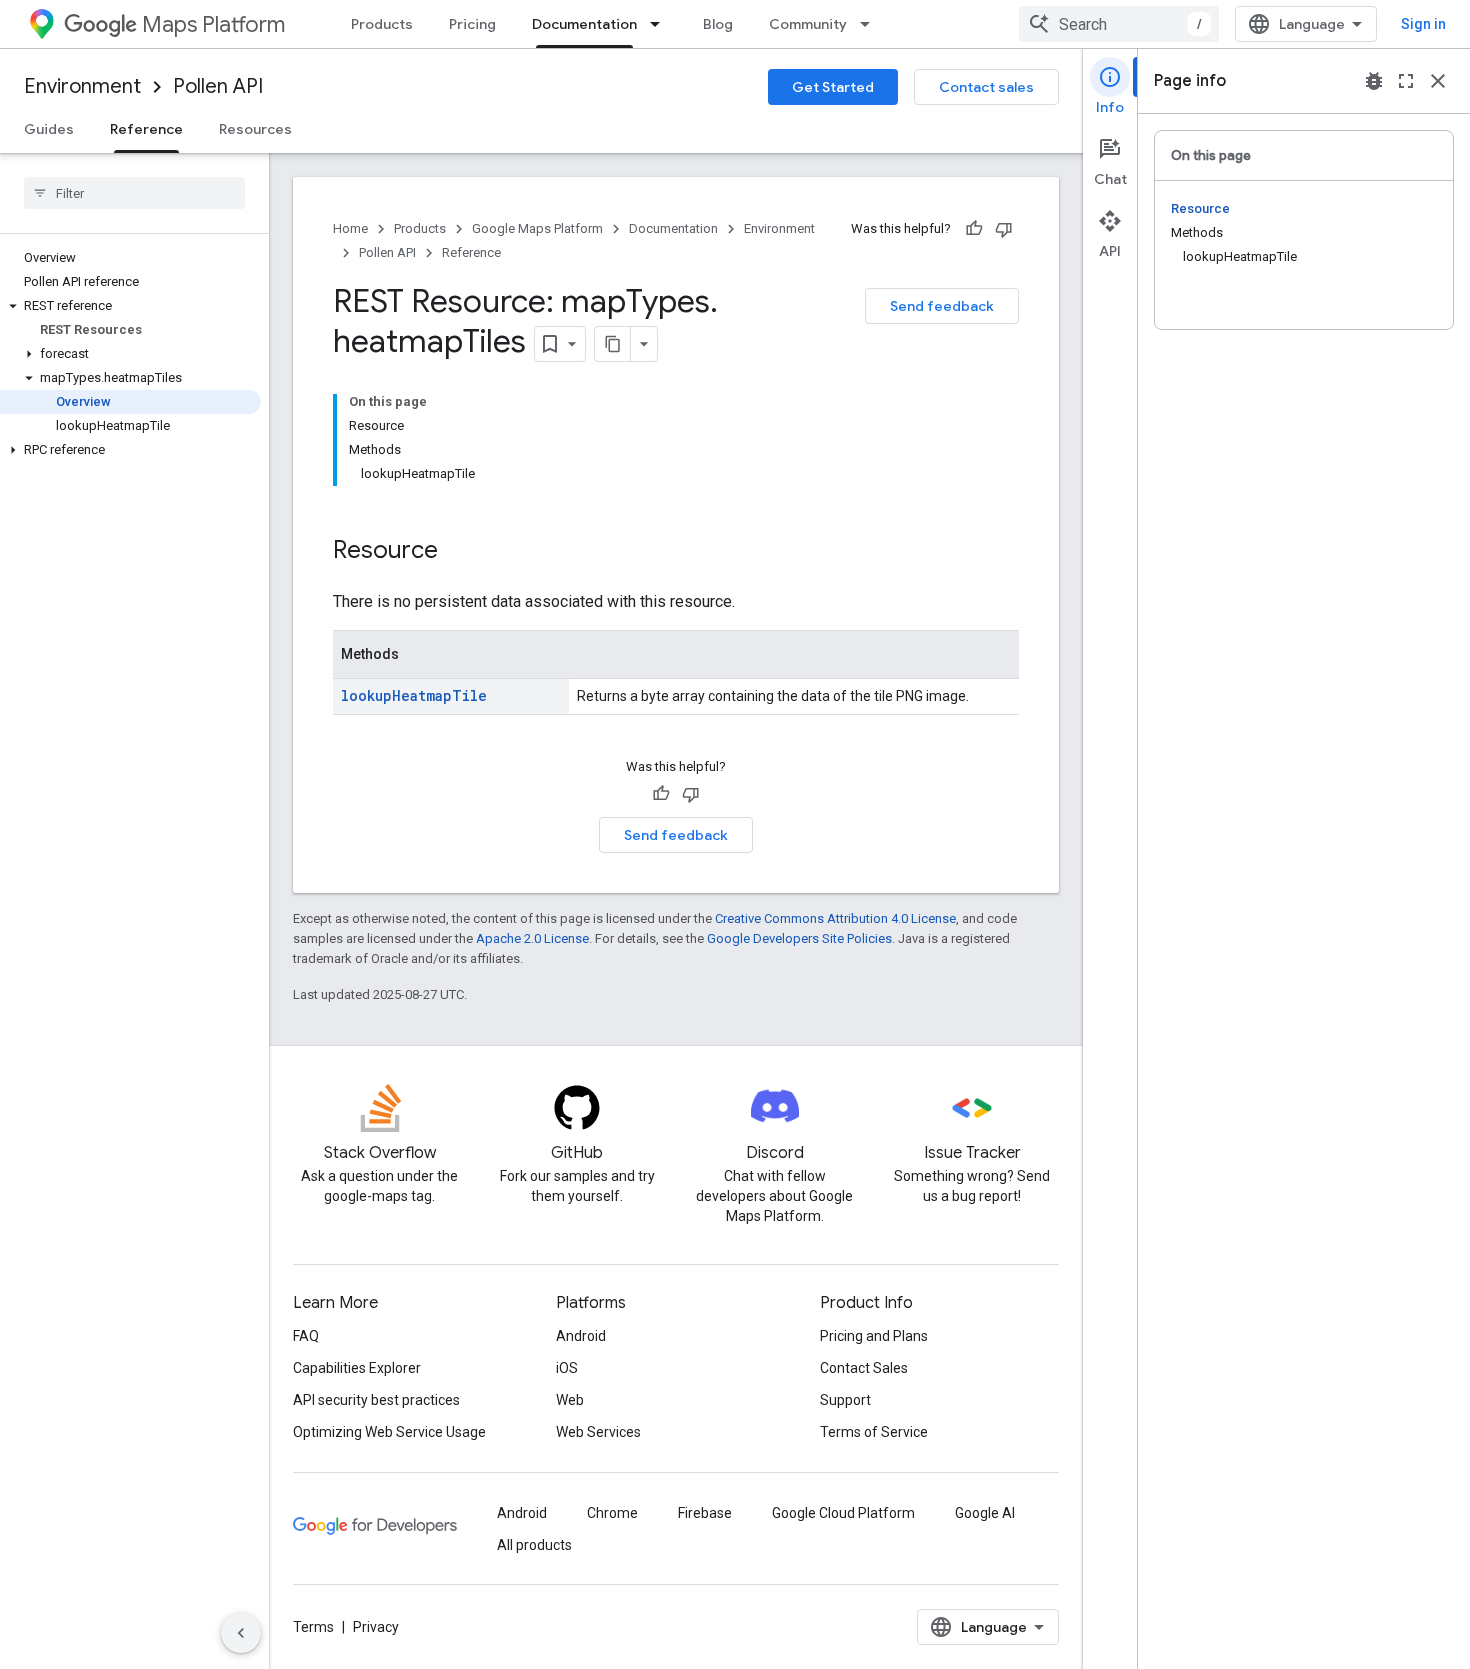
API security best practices (376, 1400)
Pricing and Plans (874, 1336)
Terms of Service (874, 1432)
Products (382, 24)
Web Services (598, 1432)
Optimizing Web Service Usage (389, 1432)
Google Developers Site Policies (799, 938)
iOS (567, 1368)
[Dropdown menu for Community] (871, 24)
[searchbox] (134, 193)
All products (534, 1545)
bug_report (1374, 81)
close (1438, 81)
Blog (718, 24)
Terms (313, 1627)
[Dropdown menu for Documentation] (661, 24)
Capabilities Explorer (357, 1368)
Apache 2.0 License (532, 938)
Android (581, 1336)
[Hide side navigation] (241, 1633)
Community (808, 24)
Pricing (472, 24)
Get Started (833, 87)
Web (570, 1400)
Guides (49, 129)
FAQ (306, 1336)
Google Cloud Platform (843, 1513)
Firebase (705, 1513)
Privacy (376, 1627)
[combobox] (1119, 24)
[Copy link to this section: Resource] (458, 552)
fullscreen (1406, 81)
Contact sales (986, 87)
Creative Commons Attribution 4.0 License (835, 918)
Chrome (612, 1513)
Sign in (1423, 24)
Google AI (985, 1513)
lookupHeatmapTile (414, 695)
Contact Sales (864, 1368)
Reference (146, 129)
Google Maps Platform (537, 228)
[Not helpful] (1004, 229)
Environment (82, 86)
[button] (130, 306)
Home (350, 228)
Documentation (584, 24)
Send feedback (942, 306)
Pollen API (218, 86)
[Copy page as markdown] (613, 344)
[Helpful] (974, 229)
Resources (255, 129)
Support (845, 1400)
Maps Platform (213, 24)
